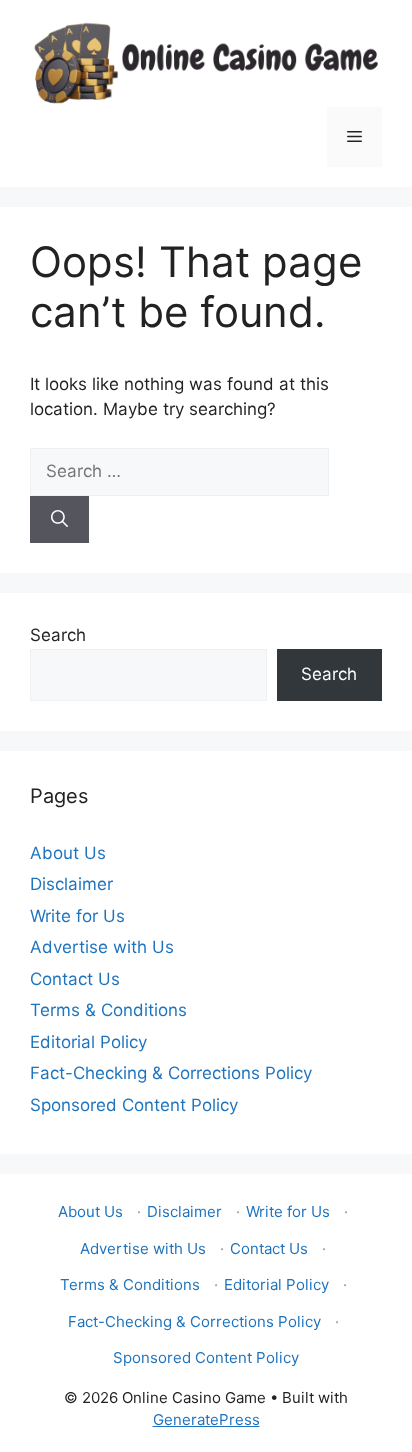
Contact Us (75, 979)
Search (58, 635)
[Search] (59, 520)
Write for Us (77, 916)
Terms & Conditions (108, 1010)
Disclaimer (71, 884)
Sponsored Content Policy (134, 1105)
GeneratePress (206, 1419)
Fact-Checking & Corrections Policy (171, 1073)
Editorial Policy (88, 1042)
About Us (68, 853)
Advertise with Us (102, 947)
